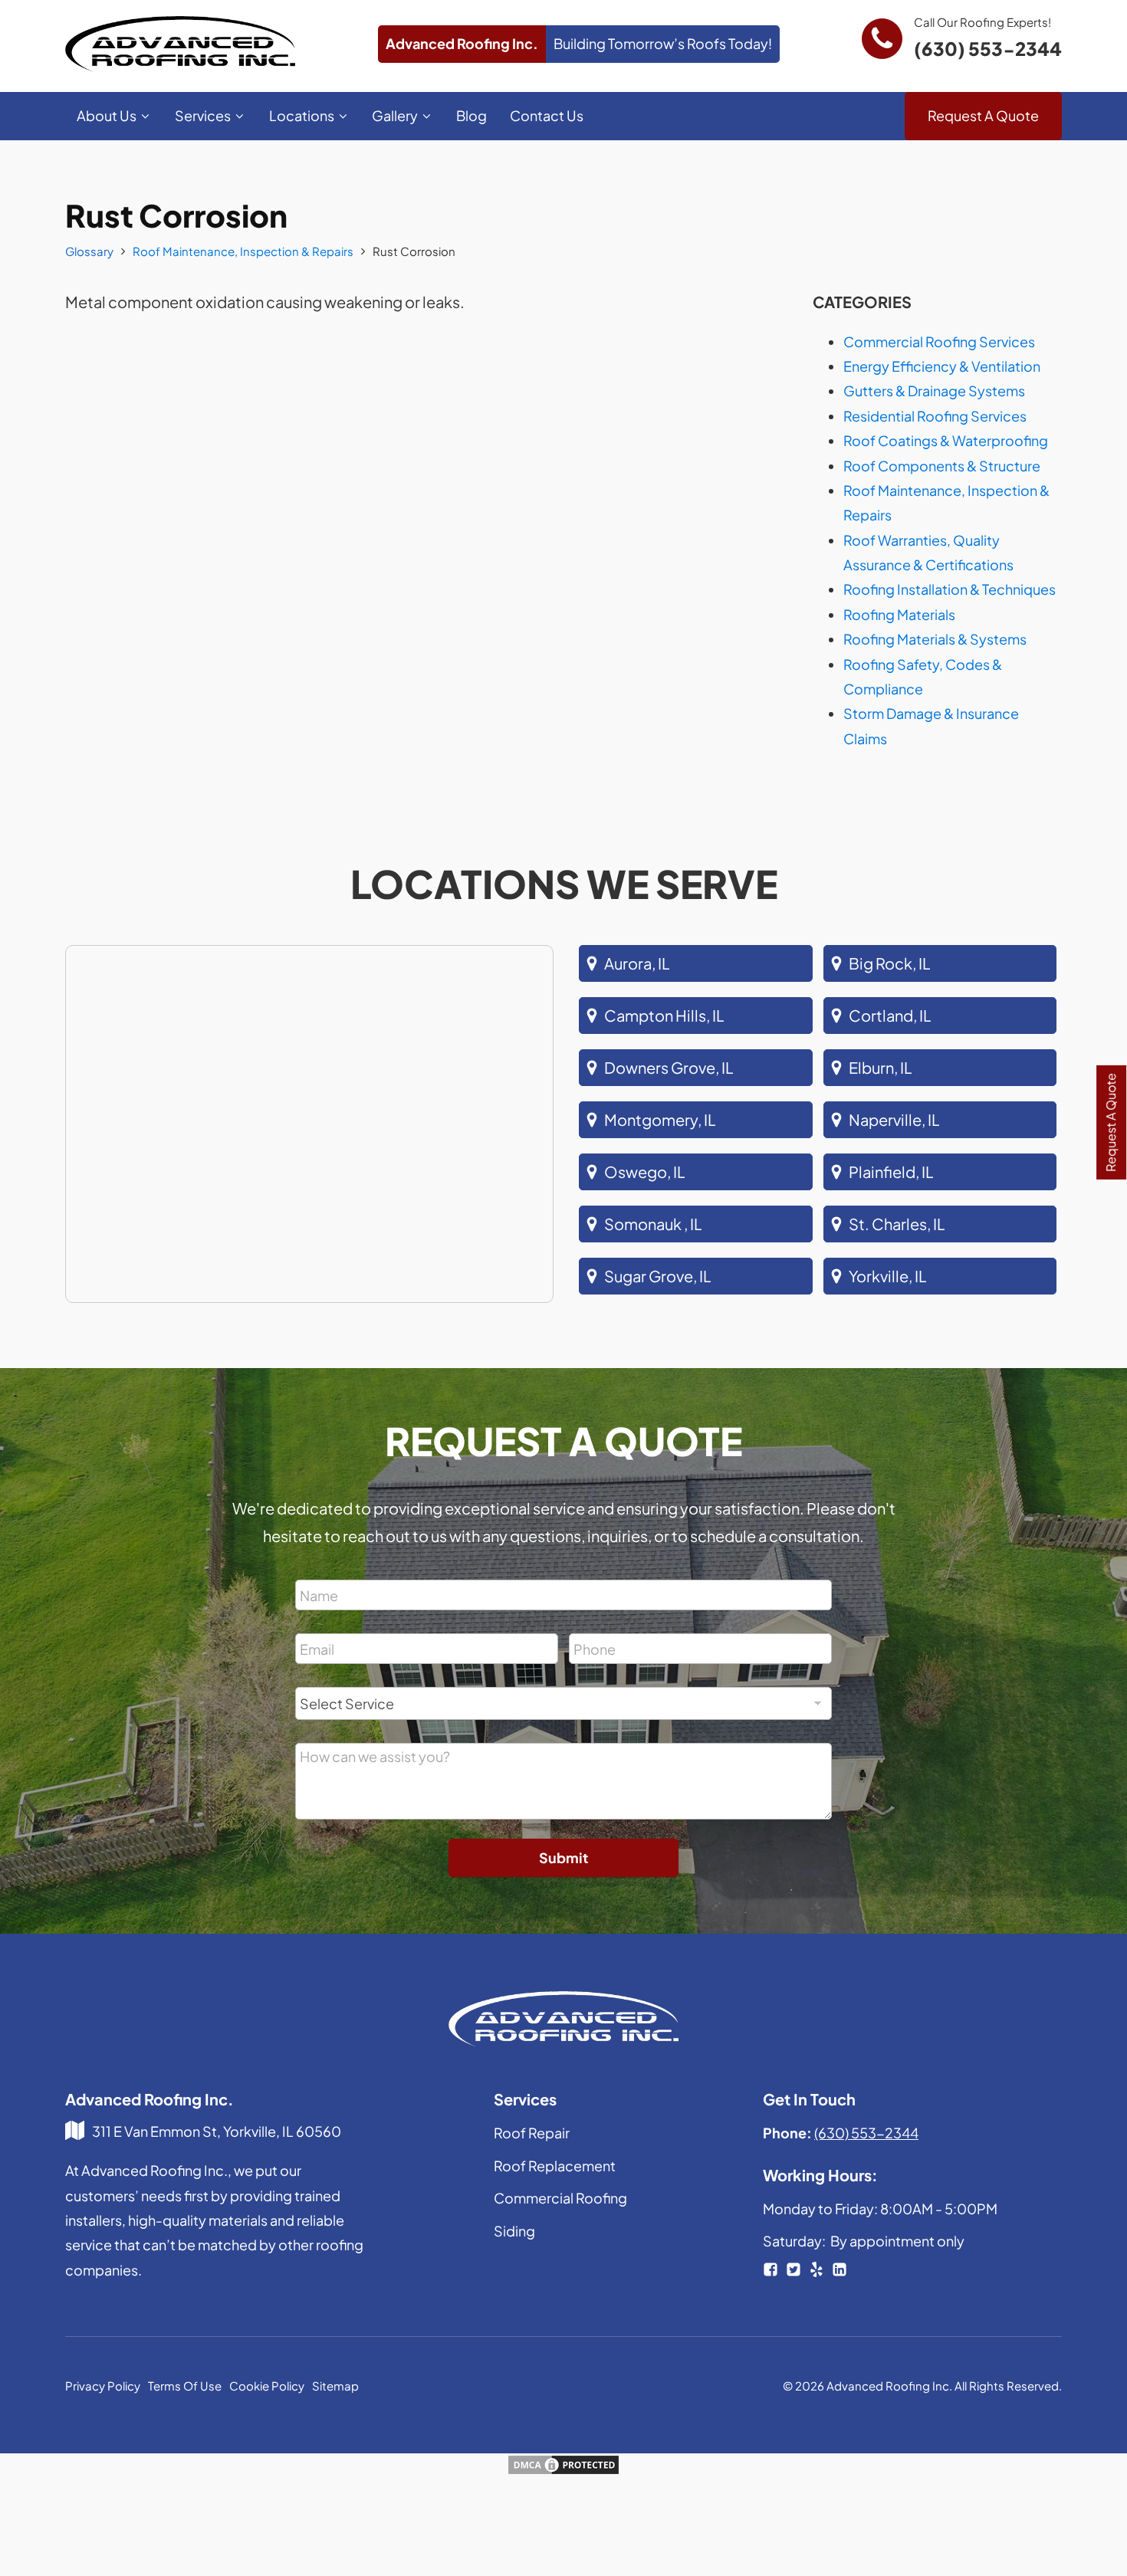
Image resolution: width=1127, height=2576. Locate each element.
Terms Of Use (185, 2386)
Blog (472, 115)
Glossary (89, 251)
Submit (563, 1857)
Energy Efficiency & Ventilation (942, 366)
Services (203, 115)
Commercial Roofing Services (939, 341)
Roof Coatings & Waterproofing (946, 440)
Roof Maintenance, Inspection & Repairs (243, 251)
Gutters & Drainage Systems (934, 391)
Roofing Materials (899, 614)
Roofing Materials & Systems (935, 639)
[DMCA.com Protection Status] (563, 2470)
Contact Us (547, 115)
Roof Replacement (555, 2166)
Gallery (395, 115)
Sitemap (335, 2386)
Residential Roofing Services (935, 416)
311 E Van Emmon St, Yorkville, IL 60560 (217, 2131)
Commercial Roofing (560, 2198)
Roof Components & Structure (942, 466)
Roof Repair (532, 2133)
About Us (107, 115)
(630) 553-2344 (988, 48)
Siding (514, 2231)
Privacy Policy (103, 2386)
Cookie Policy (267, 2386)
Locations (302, 115)
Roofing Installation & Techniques (950, 589)
